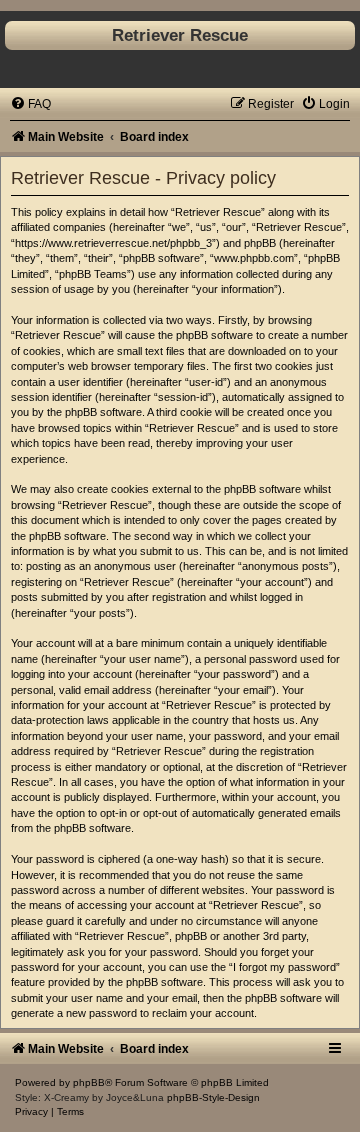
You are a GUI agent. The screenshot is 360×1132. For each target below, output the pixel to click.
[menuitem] (30, 104)
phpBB (89, 1082)
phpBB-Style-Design (213, 1097)
